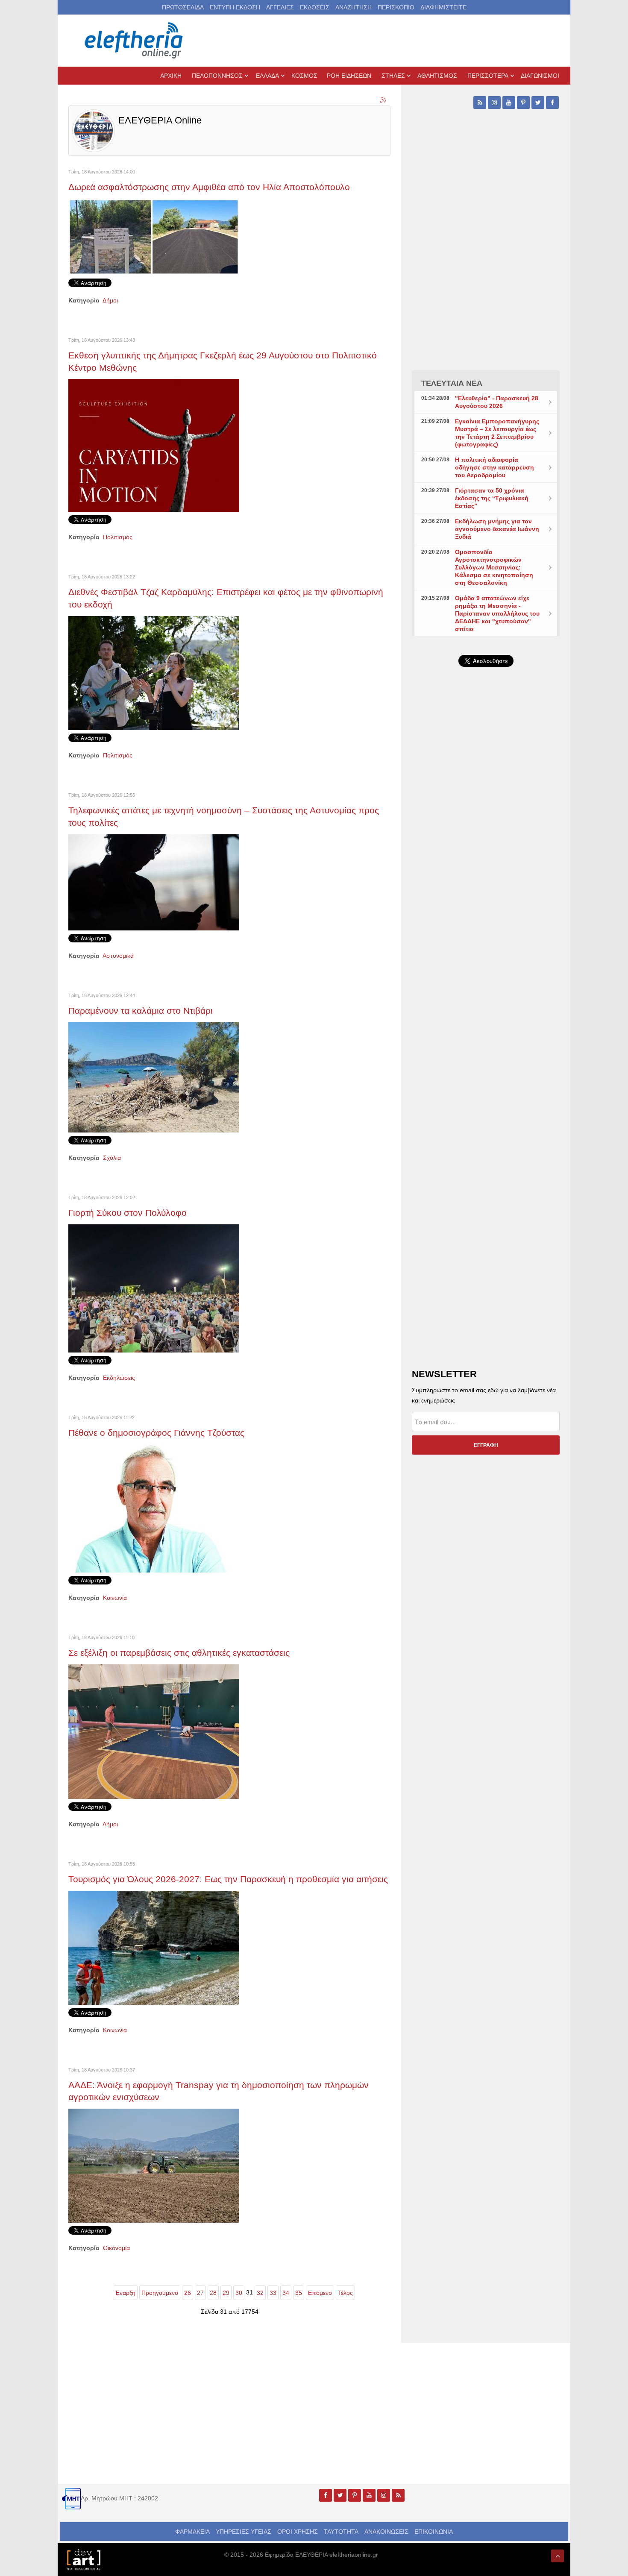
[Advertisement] (486, 877)
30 (239, 2293)
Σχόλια (112, 1158)
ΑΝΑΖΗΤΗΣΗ (354, 7)
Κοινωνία (115, 1598)
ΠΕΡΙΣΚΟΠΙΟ (396, 7)
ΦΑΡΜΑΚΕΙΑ (192, 2532)
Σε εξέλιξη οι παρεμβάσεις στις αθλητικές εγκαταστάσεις (179, 1653)
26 (188, 2293)
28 (213, 2293)
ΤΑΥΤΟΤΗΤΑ (341, 2532)
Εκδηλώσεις (119, 1378)
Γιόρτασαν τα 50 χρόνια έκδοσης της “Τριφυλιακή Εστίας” (492, 498)
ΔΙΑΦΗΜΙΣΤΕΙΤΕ (443, 7)
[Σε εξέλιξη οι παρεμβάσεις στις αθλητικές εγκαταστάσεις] (154, 1731)
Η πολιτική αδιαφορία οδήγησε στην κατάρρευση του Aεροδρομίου (494, 467)
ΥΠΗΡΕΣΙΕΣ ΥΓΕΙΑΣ (244, 2532)
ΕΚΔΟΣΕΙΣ (315, 7)
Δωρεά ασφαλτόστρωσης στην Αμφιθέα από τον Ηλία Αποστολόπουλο (209, 187)
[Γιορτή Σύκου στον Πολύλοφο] (154, 1288)
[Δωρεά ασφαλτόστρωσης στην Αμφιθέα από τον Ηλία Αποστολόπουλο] (154, 236)
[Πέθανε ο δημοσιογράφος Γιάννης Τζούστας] (154, 1508)
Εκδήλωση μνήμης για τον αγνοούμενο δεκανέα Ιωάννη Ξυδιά (497, 529)
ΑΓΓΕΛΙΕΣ (280, 7)
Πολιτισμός (118, 537)
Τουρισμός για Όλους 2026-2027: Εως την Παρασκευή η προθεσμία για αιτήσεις (228, 1879)
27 (200, 2293)
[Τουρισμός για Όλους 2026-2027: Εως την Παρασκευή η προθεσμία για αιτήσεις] (154, 1947)
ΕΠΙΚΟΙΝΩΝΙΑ (434, 2532)
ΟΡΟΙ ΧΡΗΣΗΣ (298, 2532)
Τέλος (345, 2293)
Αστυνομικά (118, 956)
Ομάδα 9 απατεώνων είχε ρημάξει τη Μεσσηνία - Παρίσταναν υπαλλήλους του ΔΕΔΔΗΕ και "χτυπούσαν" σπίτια (497, 613)
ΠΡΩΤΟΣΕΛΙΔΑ (183, 7)
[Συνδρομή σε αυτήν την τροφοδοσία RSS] (384, 100)
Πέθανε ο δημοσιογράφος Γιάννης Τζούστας (156, 1433)
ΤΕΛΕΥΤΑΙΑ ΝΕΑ (452, 383)
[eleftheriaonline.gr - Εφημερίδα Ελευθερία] (135, 41)
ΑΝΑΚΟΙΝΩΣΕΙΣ (386, 2532)
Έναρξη (125, 2293)
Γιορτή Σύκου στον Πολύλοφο (128, 1213)
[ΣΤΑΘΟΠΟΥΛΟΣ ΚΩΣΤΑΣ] (83, 2559)
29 (226, 2293)
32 (260, 2293)
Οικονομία (116, 2248)
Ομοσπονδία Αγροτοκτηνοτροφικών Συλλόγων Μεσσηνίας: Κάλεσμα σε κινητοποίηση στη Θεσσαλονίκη (494, 567)
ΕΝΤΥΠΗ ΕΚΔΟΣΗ (235, 7)
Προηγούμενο (160, 2293)
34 (286, 2293)
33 (273, 2293)
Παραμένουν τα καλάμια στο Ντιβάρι (141, 1011)
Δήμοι (110, 300)
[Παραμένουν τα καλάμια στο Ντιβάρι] (154, 1077)
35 (299, 2293)
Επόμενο (320, 2293)
